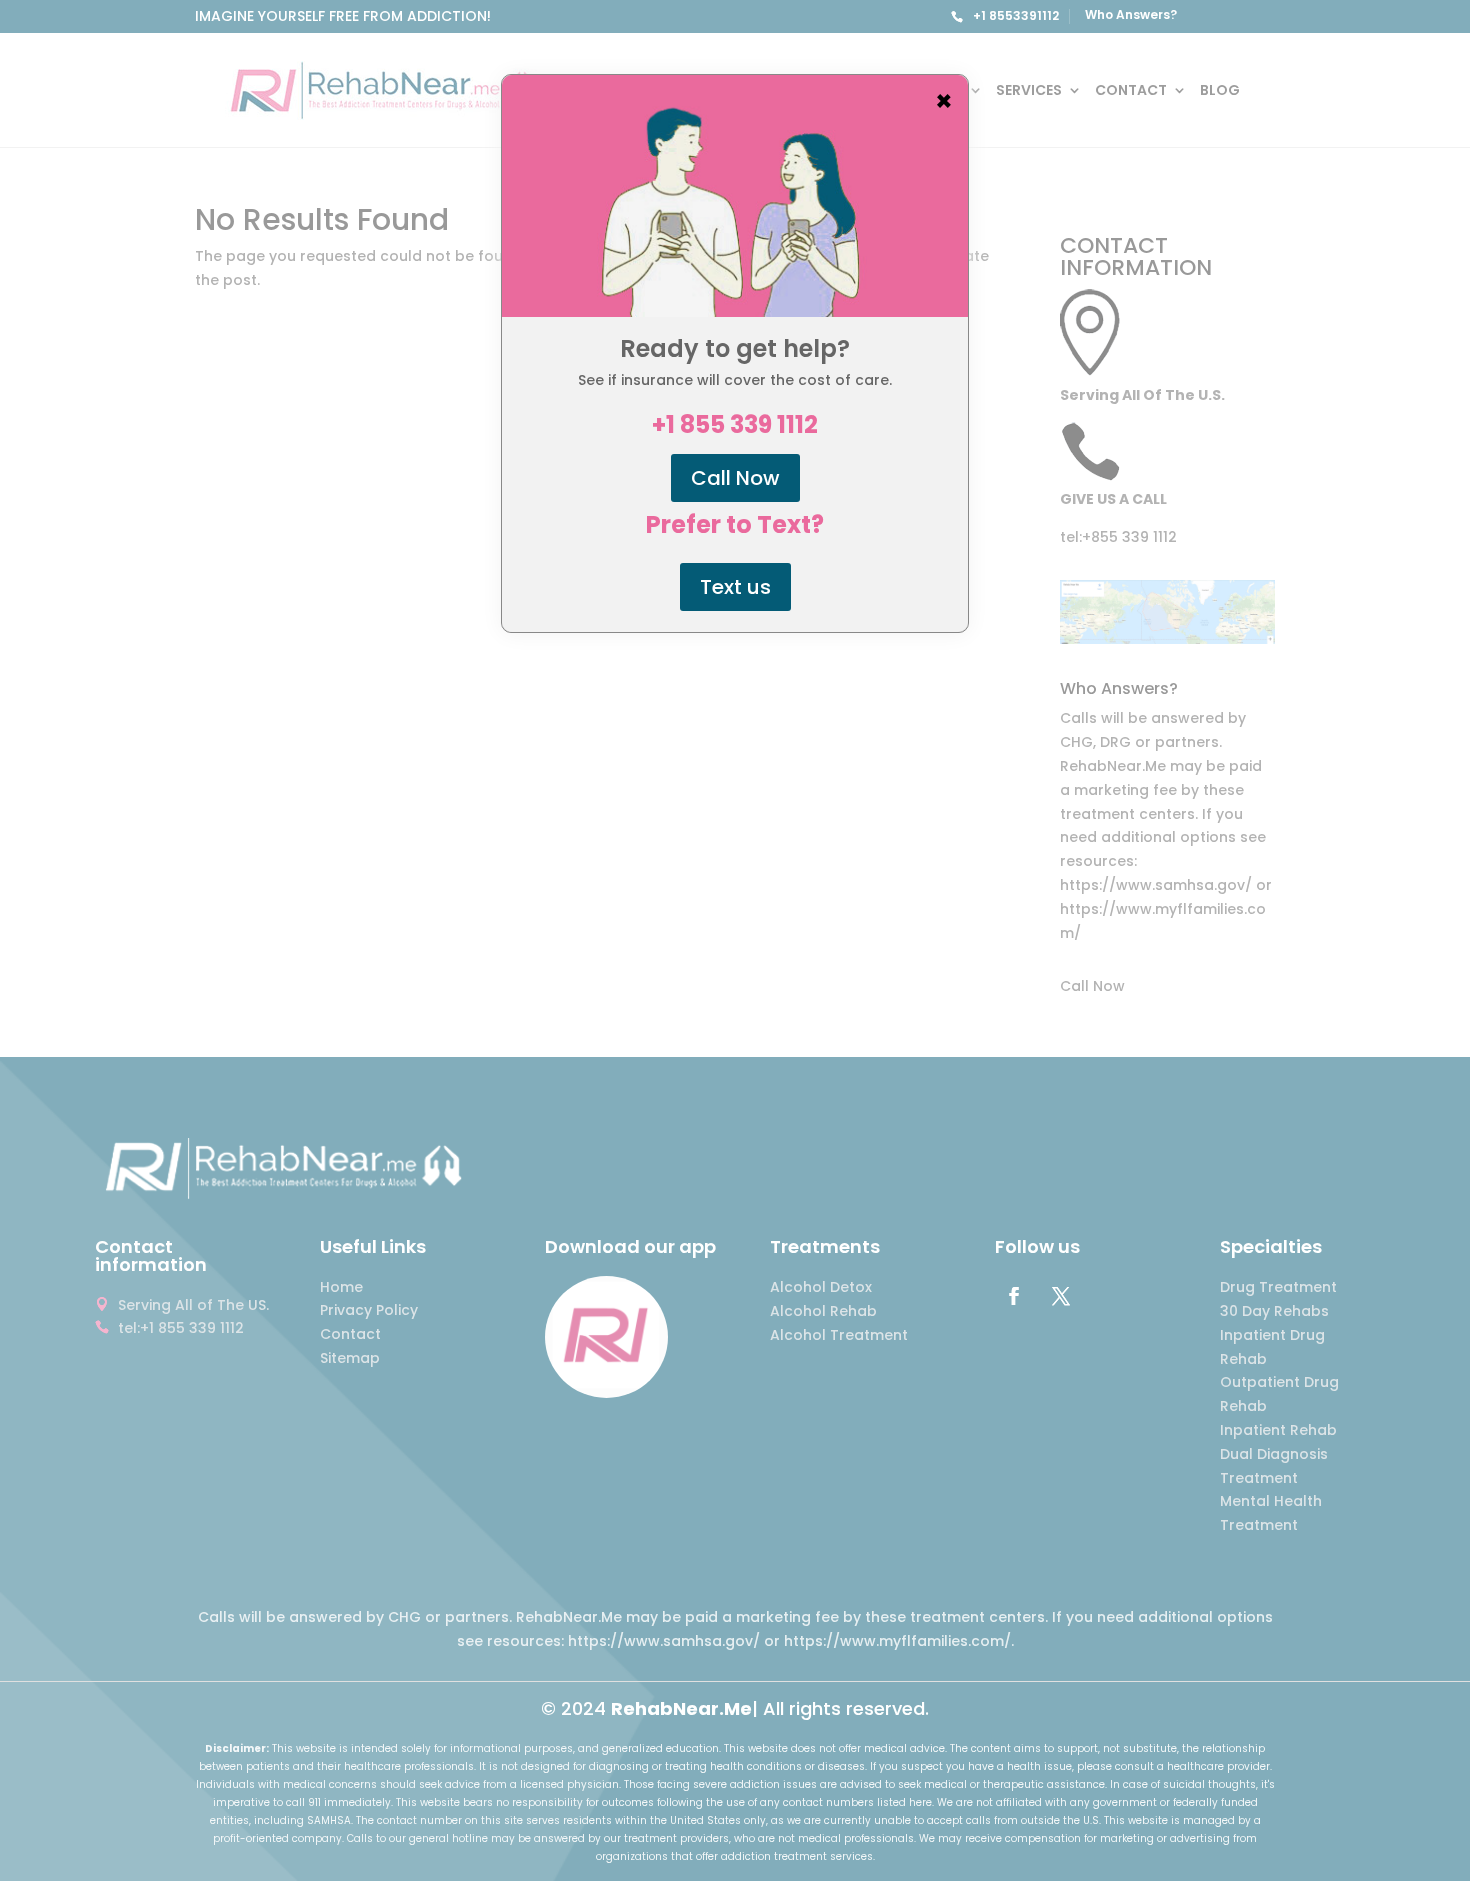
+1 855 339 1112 (735, 425)
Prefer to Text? (735, 525)
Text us (735, 587)
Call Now (735, 478)
